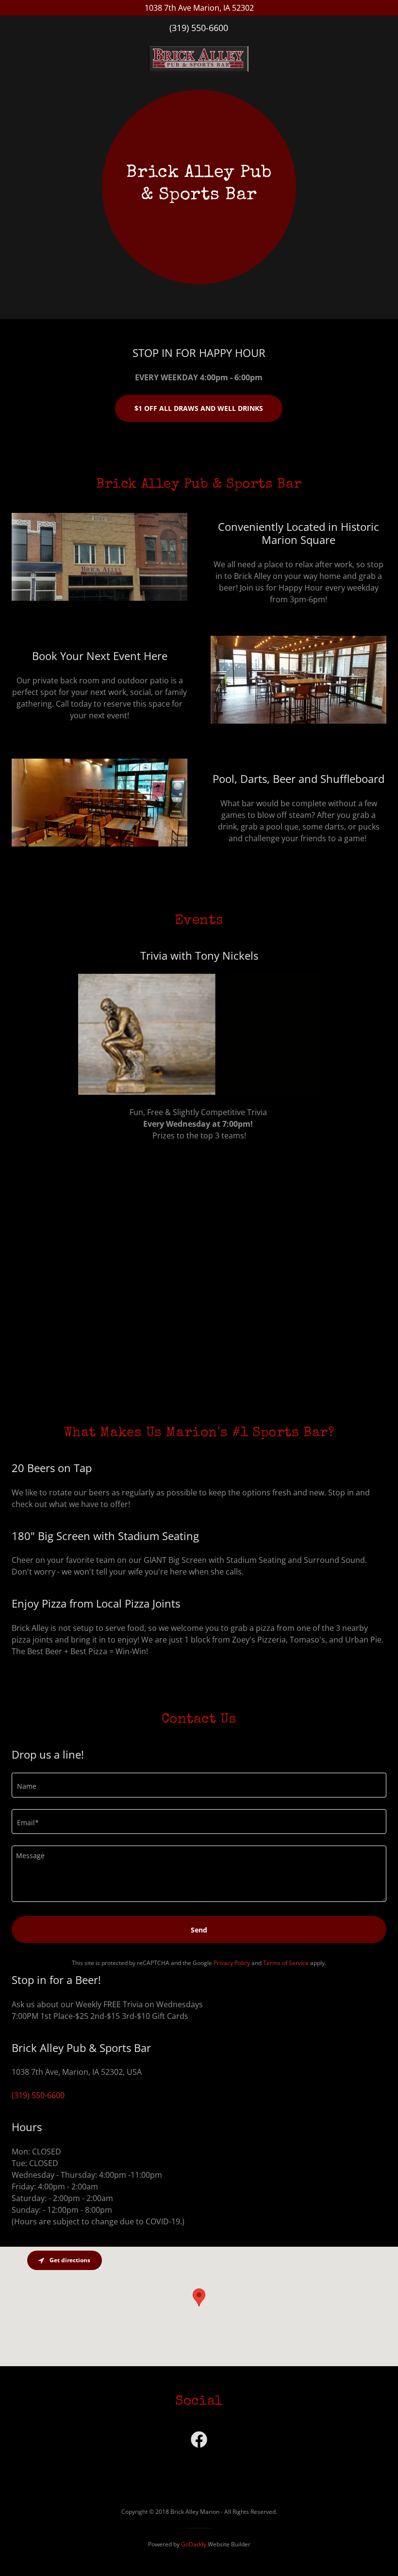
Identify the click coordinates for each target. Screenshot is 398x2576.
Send (199, 1930)
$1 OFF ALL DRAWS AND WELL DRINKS (199, 408)
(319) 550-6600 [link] (199, 28)
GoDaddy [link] (194, 2544)
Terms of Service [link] (286, 1963)
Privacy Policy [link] (232, 1963)
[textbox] (199, 1785)
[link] (199, 43)
